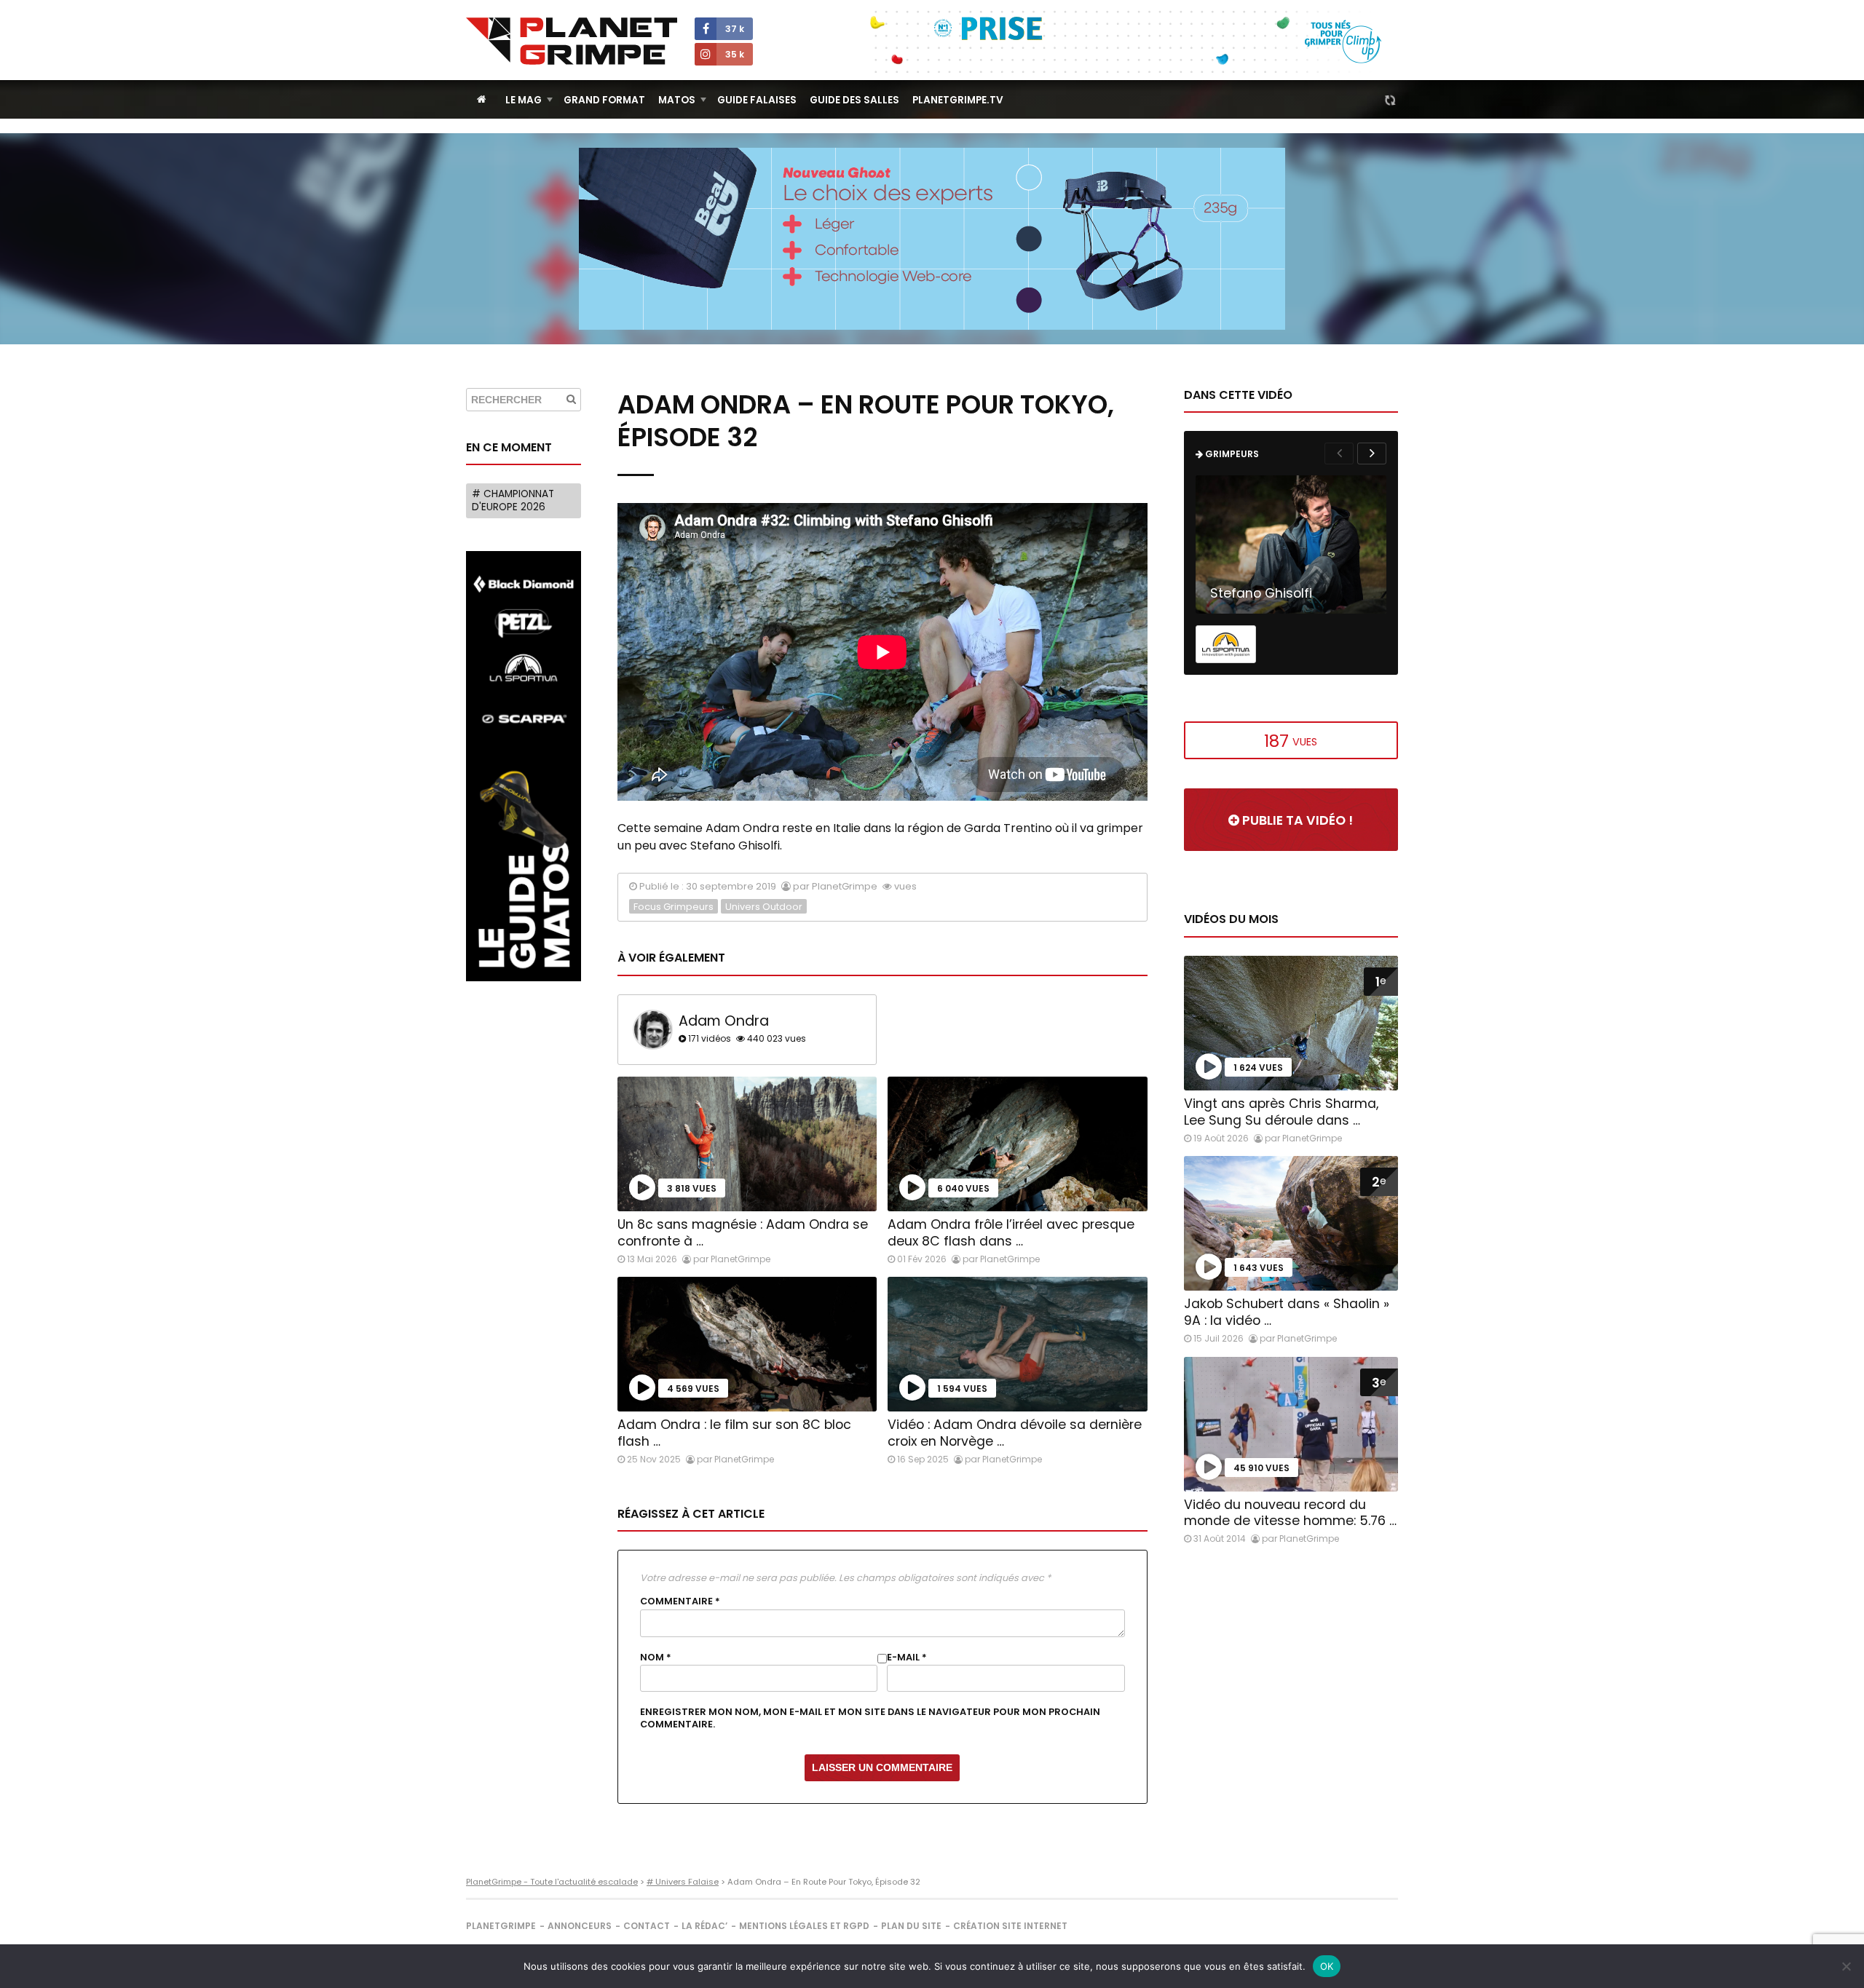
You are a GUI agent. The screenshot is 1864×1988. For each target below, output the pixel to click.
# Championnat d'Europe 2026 (513, 500)
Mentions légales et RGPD (804, 1926)
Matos (677, 100)
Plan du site (911, 1926)
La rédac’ (704, 1926)
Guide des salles (854, 100)
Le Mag (524, 100)
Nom (656, 1658)
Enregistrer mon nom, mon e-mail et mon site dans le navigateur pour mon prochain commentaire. (870, 1718)
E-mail (907, 1658)
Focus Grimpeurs (674, 907)
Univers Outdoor (764, 907)
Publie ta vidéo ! (1296, 820)
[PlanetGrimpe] (572, 41)
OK (1327, 1966)
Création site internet (1010, 1926)
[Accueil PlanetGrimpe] (482, 99)
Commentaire (680, 1601)
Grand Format (604, 100)
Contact (647, 1926)
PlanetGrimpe (501, 1926)
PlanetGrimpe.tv (958, 100)
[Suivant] (1372, 454)
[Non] (1846, 1966)
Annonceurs (580, 1926)
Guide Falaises (757, 100)
